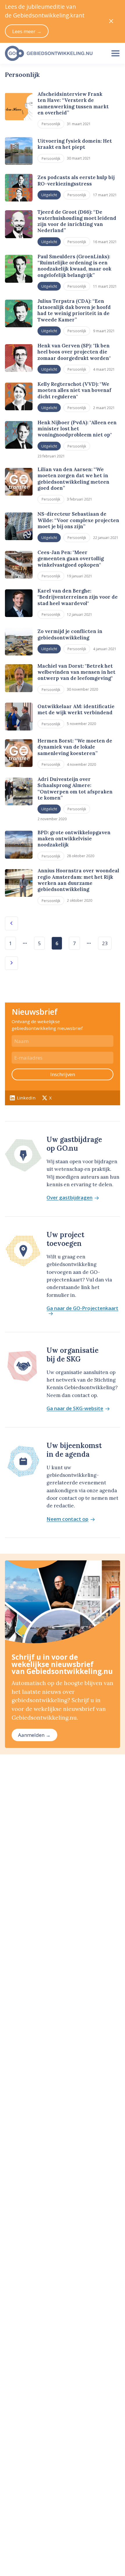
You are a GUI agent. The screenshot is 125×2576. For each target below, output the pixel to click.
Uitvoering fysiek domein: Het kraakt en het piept (75, 144)
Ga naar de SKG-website (75, 1409)
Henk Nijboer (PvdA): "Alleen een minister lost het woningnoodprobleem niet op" (77, 429)
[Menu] (115, 53)
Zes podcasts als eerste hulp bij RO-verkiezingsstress (76, 180)
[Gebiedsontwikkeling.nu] (53, 53)
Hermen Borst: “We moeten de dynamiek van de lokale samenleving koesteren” (75, 747)
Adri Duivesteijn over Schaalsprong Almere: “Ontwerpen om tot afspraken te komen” (75, 788)
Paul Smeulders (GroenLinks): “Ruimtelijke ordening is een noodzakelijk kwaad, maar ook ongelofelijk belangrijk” (74, 266)
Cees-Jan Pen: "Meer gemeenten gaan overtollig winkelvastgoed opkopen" (71, 559)
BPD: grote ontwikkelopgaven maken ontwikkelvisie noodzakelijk (74, 839)
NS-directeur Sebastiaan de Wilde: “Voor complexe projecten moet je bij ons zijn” (78, 520)
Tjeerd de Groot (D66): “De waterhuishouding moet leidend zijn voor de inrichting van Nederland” (77, 221)
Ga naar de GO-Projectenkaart (82, 1309)
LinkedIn (26, 1098)
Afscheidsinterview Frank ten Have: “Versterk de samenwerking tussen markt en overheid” (73, 103)
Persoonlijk (51, 124)
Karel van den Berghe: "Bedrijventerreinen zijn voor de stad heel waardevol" (78, 597)
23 (105, 943)
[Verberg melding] (111, 21)
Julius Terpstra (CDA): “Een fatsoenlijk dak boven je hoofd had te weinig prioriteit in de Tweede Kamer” (74, 310)
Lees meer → (27, 31)
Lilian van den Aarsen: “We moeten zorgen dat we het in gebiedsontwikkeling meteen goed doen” (73, 479)
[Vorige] (11, 923)
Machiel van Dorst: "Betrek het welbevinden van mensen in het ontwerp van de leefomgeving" (76, 672)
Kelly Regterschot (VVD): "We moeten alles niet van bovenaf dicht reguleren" (74, 390)
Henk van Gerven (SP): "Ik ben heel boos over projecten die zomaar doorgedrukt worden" (74, 352)
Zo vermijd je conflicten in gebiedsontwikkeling (70, 634)
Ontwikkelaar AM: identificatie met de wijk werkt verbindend (76, 709)
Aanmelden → (34, 1735)
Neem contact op (67, 1519)
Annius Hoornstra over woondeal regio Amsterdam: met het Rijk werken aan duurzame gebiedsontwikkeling (78, 880)
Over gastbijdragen (69, 1198)
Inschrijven (63, 1074)
